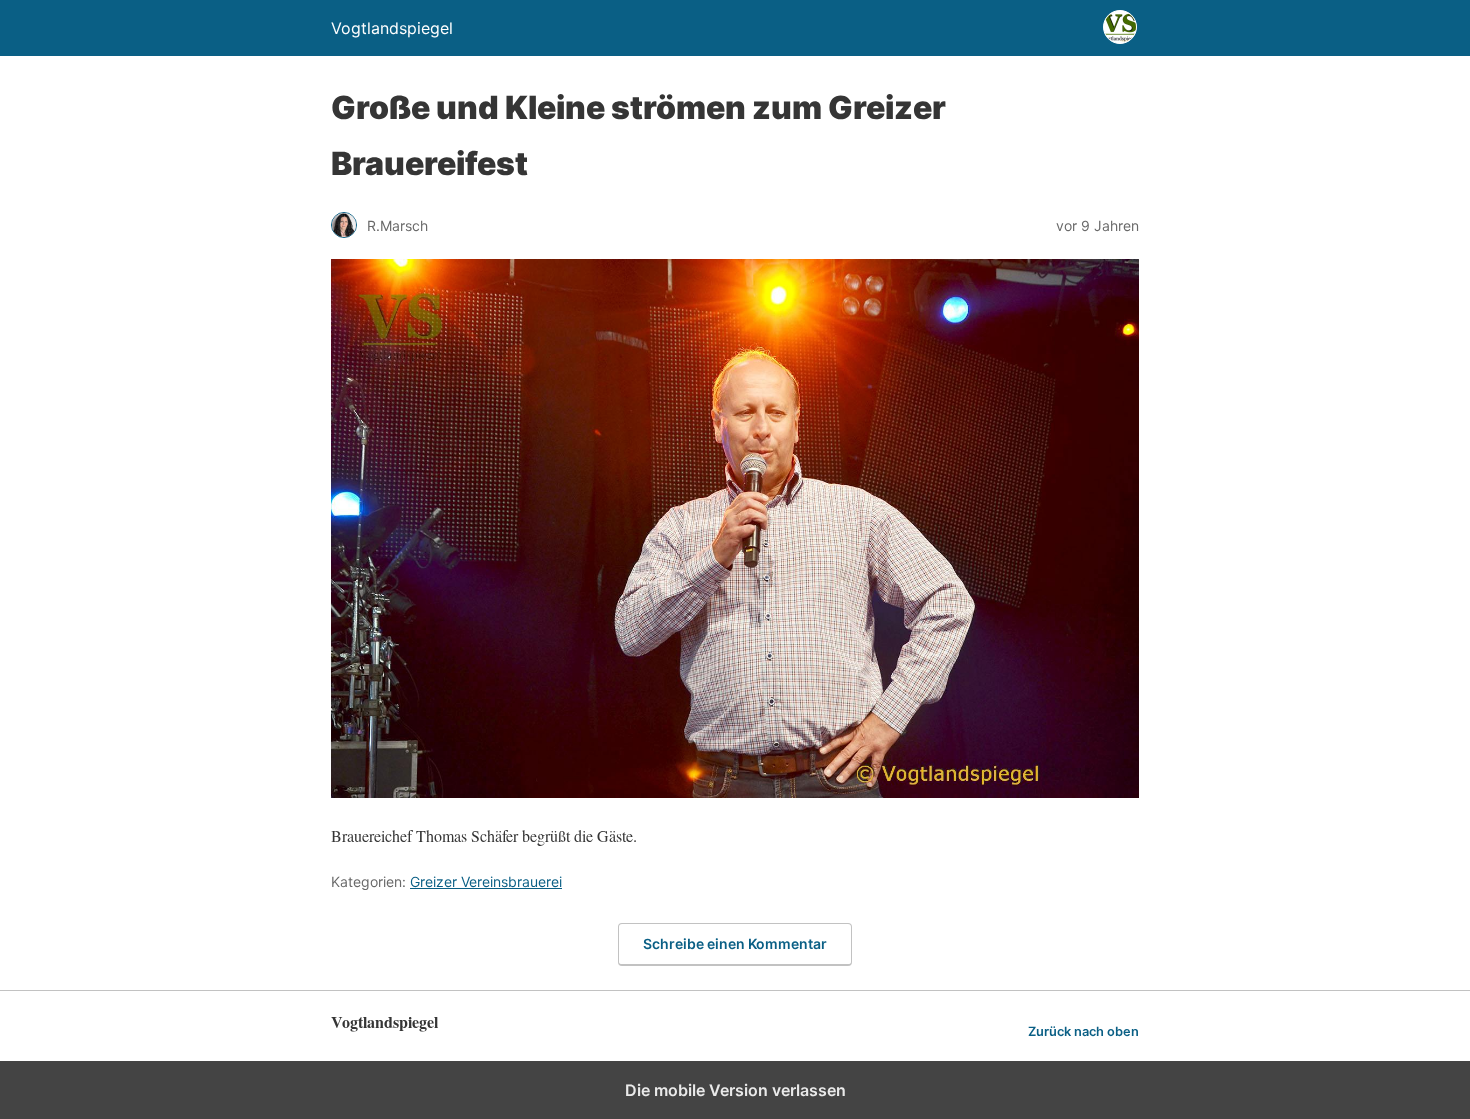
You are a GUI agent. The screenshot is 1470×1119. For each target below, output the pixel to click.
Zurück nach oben (1083, 1031)
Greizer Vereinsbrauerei (486, 881)
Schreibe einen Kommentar (735, 943)
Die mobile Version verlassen (735, 1090)
